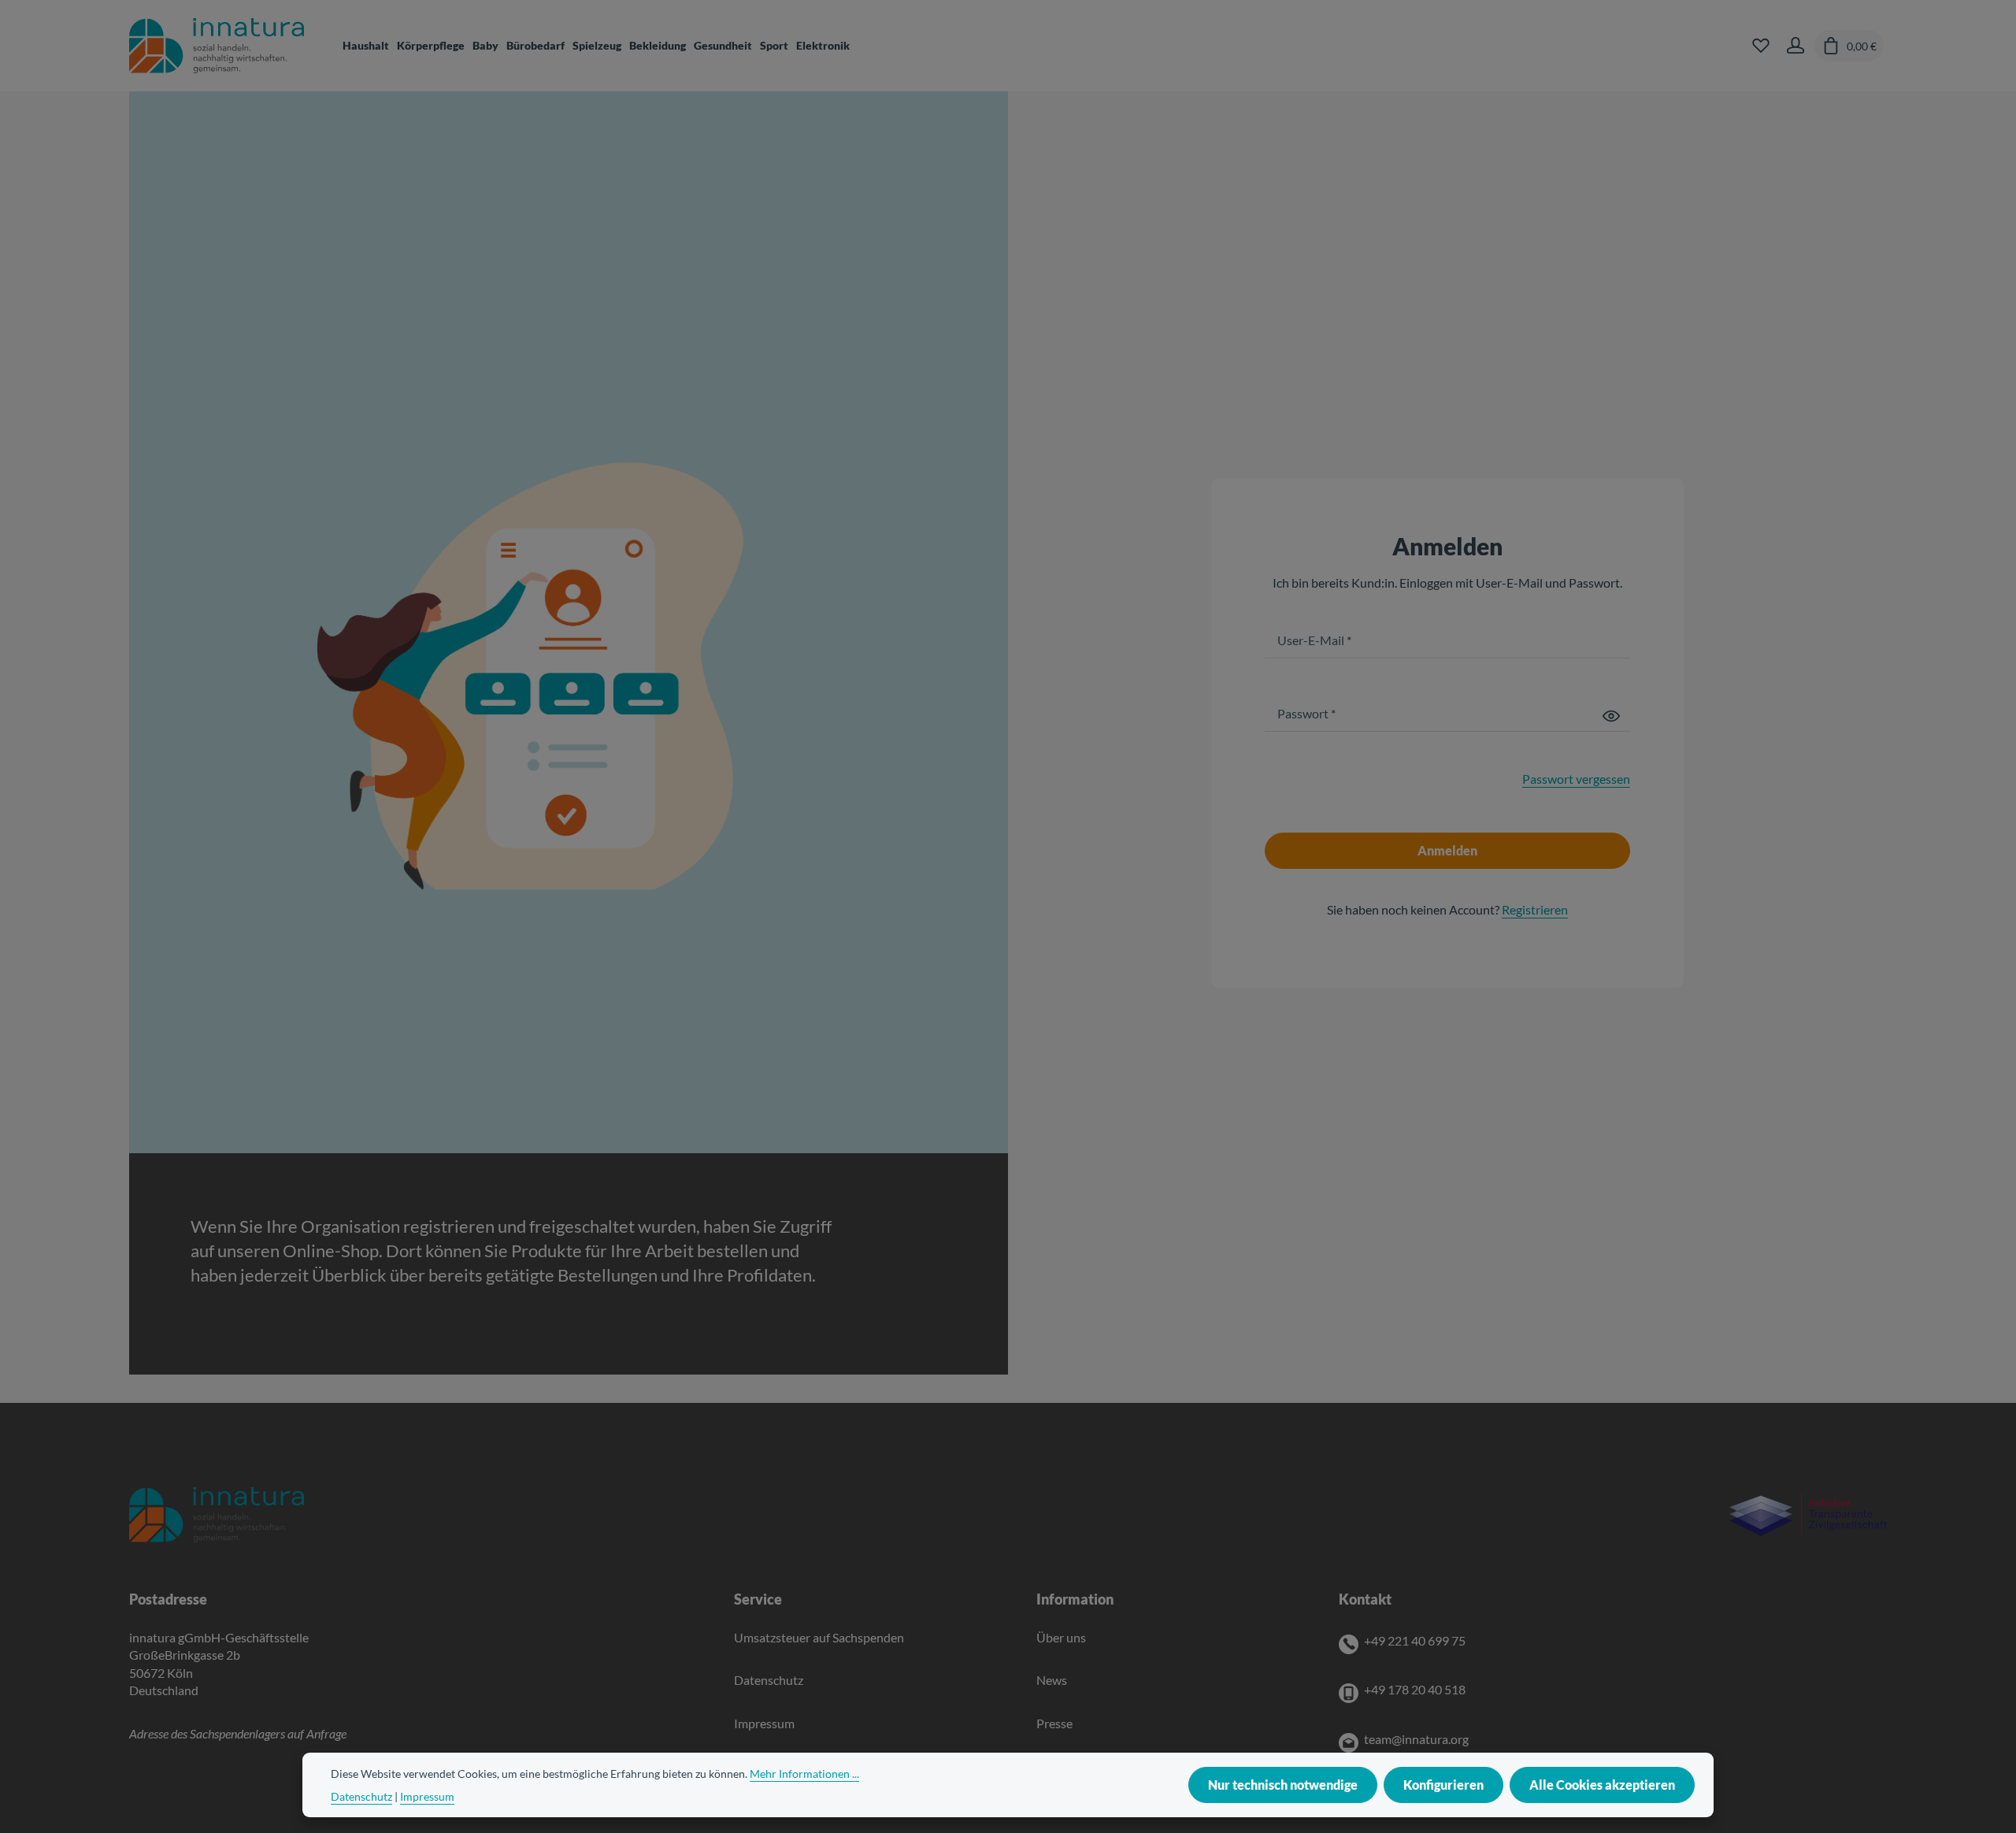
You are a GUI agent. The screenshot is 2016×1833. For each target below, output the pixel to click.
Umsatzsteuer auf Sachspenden (819, 1637)
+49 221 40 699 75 (1415, 1640)
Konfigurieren (1443, 1785)
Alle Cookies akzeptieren (1602, 1785)
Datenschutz (769, 1680)
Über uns (1061, 1637)
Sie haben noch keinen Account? (1447, 909)
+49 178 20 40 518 (1415, 1689)
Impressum (764, 1723)
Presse (1054, 1723)
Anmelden (1447, 850)
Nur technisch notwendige (1283, 1785)
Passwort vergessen (1576, 779)
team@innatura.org (1416, 1739)
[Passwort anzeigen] (1611, 715)
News (1052, 1680)
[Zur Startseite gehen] (217, 46)
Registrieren (1535, 909)
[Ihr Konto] (1795, 46)
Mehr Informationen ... (804, 1774)
